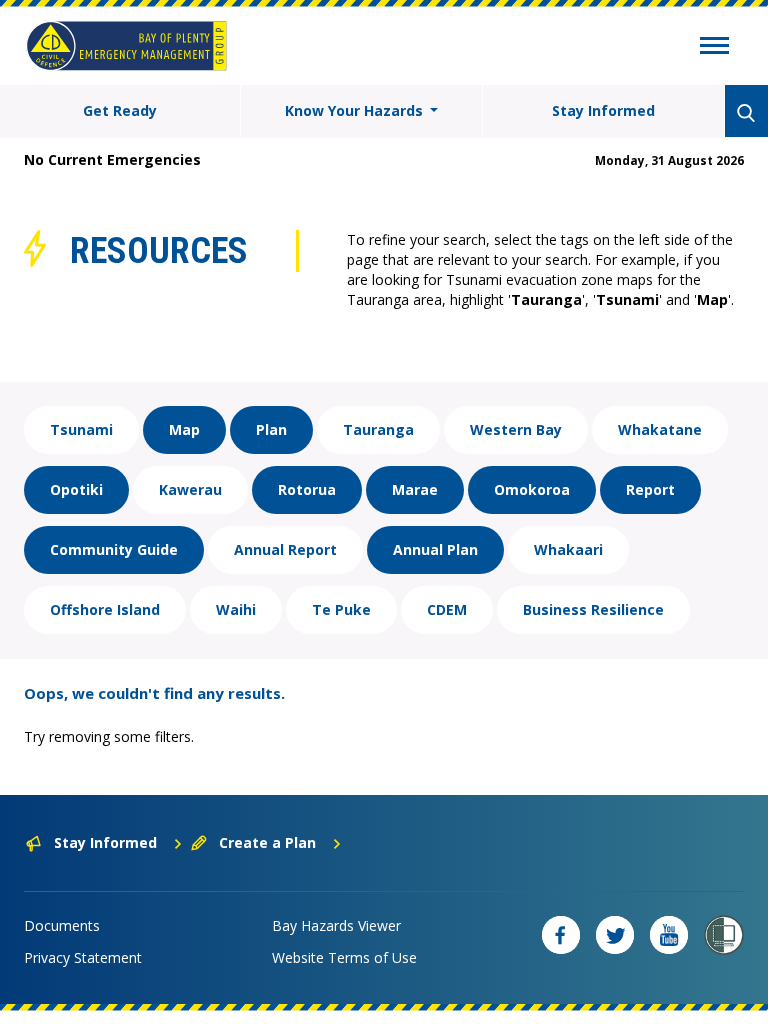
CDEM (447, 609)
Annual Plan (435, 549)
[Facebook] (561, 935)
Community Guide (114, 549)
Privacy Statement (83, 957)
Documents (62, 925)
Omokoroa (532, 489)
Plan (271, 429)
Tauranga (378, 429)
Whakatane (660, 429)
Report (650, 489)
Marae (415, 489)
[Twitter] (615, 935)
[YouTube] (669, 935)
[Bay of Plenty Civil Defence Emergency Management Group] (126, 46)
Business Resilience (593, 609)
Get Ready (120, 110)
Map (184, 429)
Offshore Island (105, 609)
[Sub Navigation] (714, 48)
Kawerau (190, 489)
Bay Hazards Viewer (336, 925)
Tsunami (81, 429)
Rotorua (307, 489)
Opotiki (76, 489)
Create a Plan (267, 842)
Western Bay (516, 429)
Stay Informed (603, 110)
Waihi (236, 609)
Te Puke (341, 609)
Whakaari (568, 549)
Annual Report (285, 549)
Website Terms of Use (344, 957)
